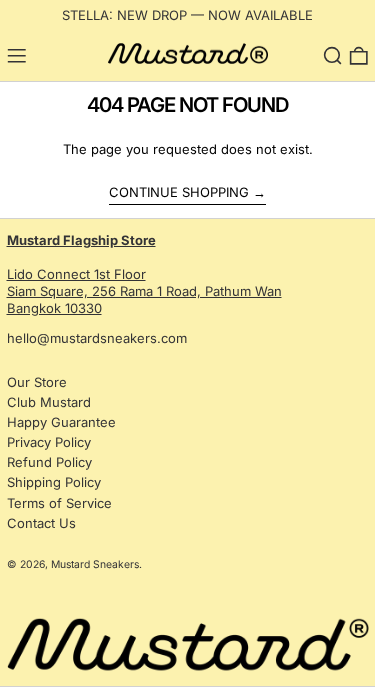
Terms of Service (59, 503)
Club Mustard (49, 402)
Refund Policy (49, 462)
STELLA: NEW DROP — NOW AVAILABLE (187, 15)
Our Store (37, 382)
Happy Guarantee (61, 422)
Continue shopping (179, 192)
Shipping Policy (54, 482)
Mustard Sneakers (95, 564)
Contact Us (41, 523)
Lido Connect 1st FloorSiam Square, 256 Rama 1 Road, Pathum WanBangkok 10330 (144, 274)
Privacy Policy (49, 442)
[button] (333, 56)
